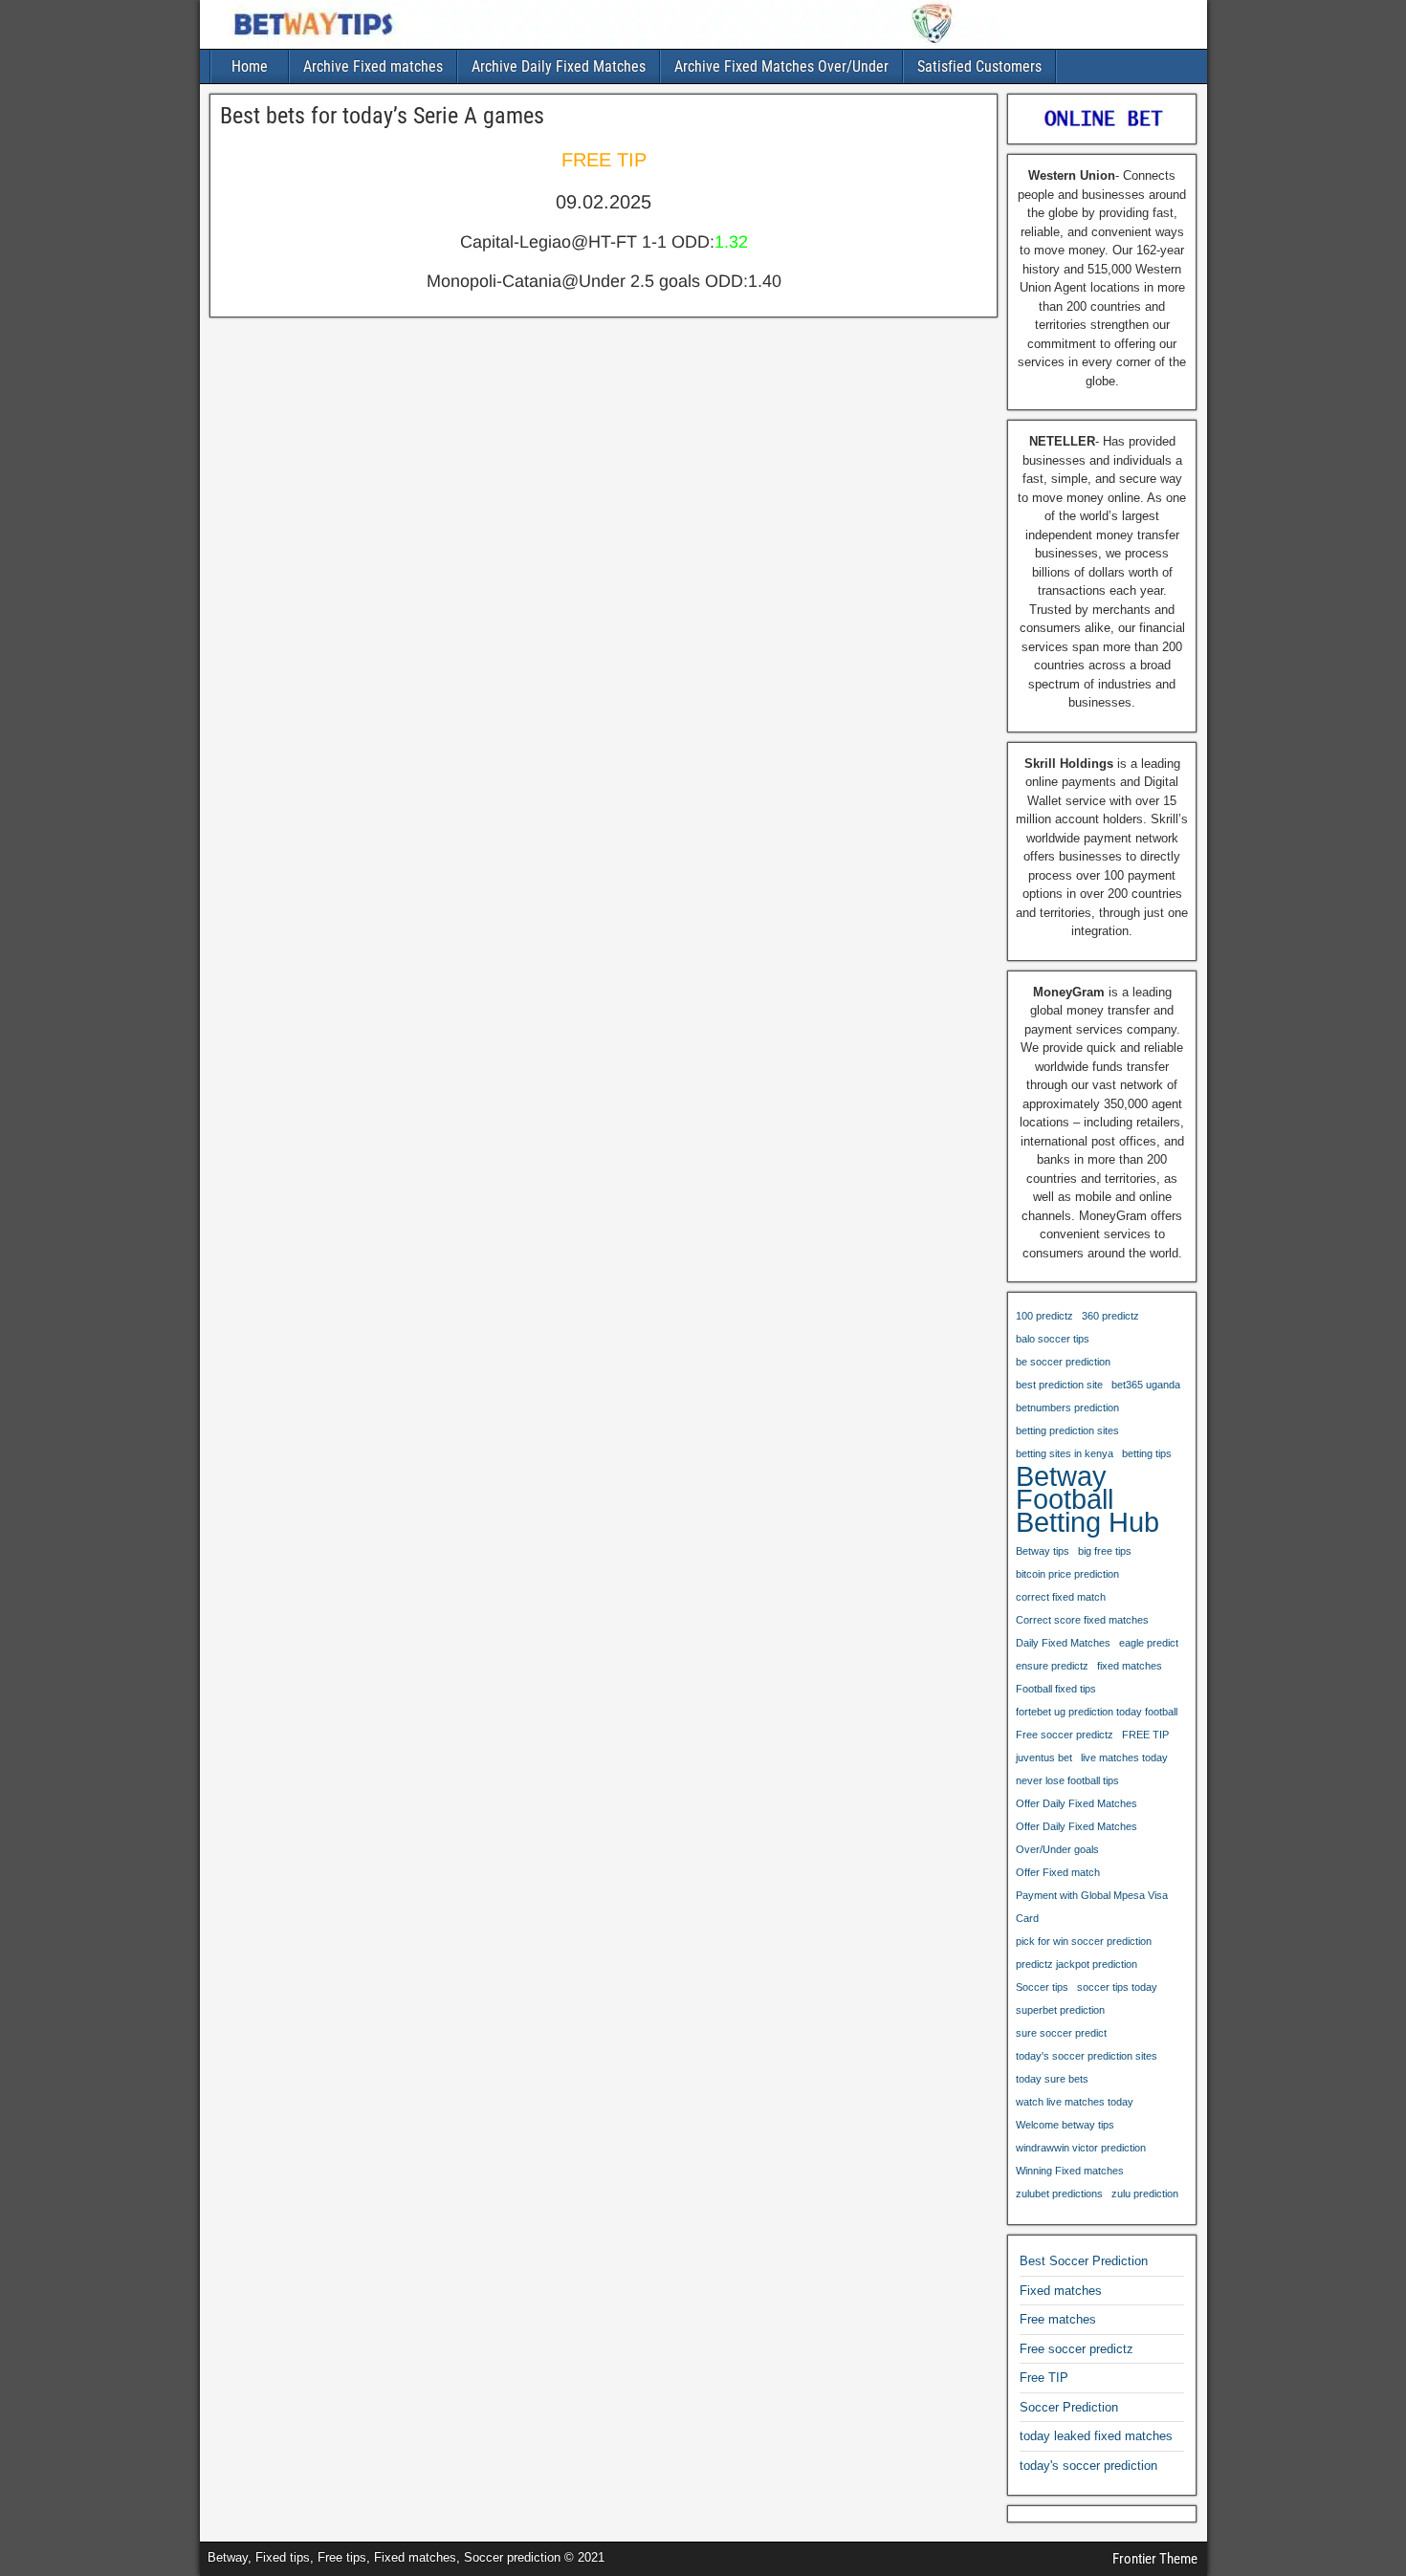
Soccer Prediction (1069, 2407)
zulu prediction (1145, 2194)
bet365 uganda (1146, 1385)
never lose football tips (1067, 1780)
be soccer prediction (1063, 1362)
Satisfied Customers (979, 66)
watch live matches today (1075, 2102)
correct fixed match (1061, 1597)
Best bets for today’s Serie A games (382, 116)
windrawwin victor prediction (1081, 2148)
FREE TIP (1145, 1735)
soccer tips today (1117, 1987)
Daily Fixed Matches (1063, 1643)
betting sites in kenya (1065, 1453)
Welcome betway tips (1065, 2125)
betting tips (1147, 1453)
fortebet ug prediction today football (1097, 1712)
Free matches (1058, 2319)
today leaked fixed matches (1096, 2436)
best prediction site (1059, 1385)
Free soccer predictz (1065, 1735)
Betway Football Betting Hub (1087, 1499)
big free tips (1105, 1551)
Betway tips (1043, 1551)
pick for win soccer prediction (1084, 1941)
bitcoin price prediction (1067, 1574)
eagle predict (1149, 1643)
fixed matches (1130, 1666)
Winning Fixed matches (1070, 2171)
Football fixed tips (1056, 1689)
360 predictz (1110, 1316)
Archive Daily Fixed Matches (559, 66)
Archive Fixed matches (373, 66)
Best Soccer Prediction (1084, 2261)
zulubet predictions (1059, 2194)
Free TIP (1044, 2378)
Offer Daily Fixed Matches (1076, 1803)
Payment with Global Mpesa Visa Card (1092, 1907)
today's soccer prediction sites (1087, 2056)
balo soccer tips (1053, 1339)
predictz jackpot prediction (1076, 1964)
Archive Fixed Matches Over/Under (781, 66)
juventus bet (1044, 1757)
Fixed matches (1061, 2291)
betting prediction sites (1067, 1430)
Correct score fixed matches (1082, 1620)
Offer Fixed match (1058, 1872)
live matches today (1124, 1757)
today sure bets (1052, 2079)
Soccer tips (1042, 1987)
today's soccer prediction (1088, 2466)
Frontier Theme (1155, 2559)
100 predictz (1044, 1316)
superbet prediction (1060, 2010)
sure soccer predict (1061, 2033)
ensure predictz (1052, 1666)
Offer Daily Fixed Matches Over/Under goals (1076, 1838)
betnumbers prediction (1067, 1408)
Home (250, 66)
